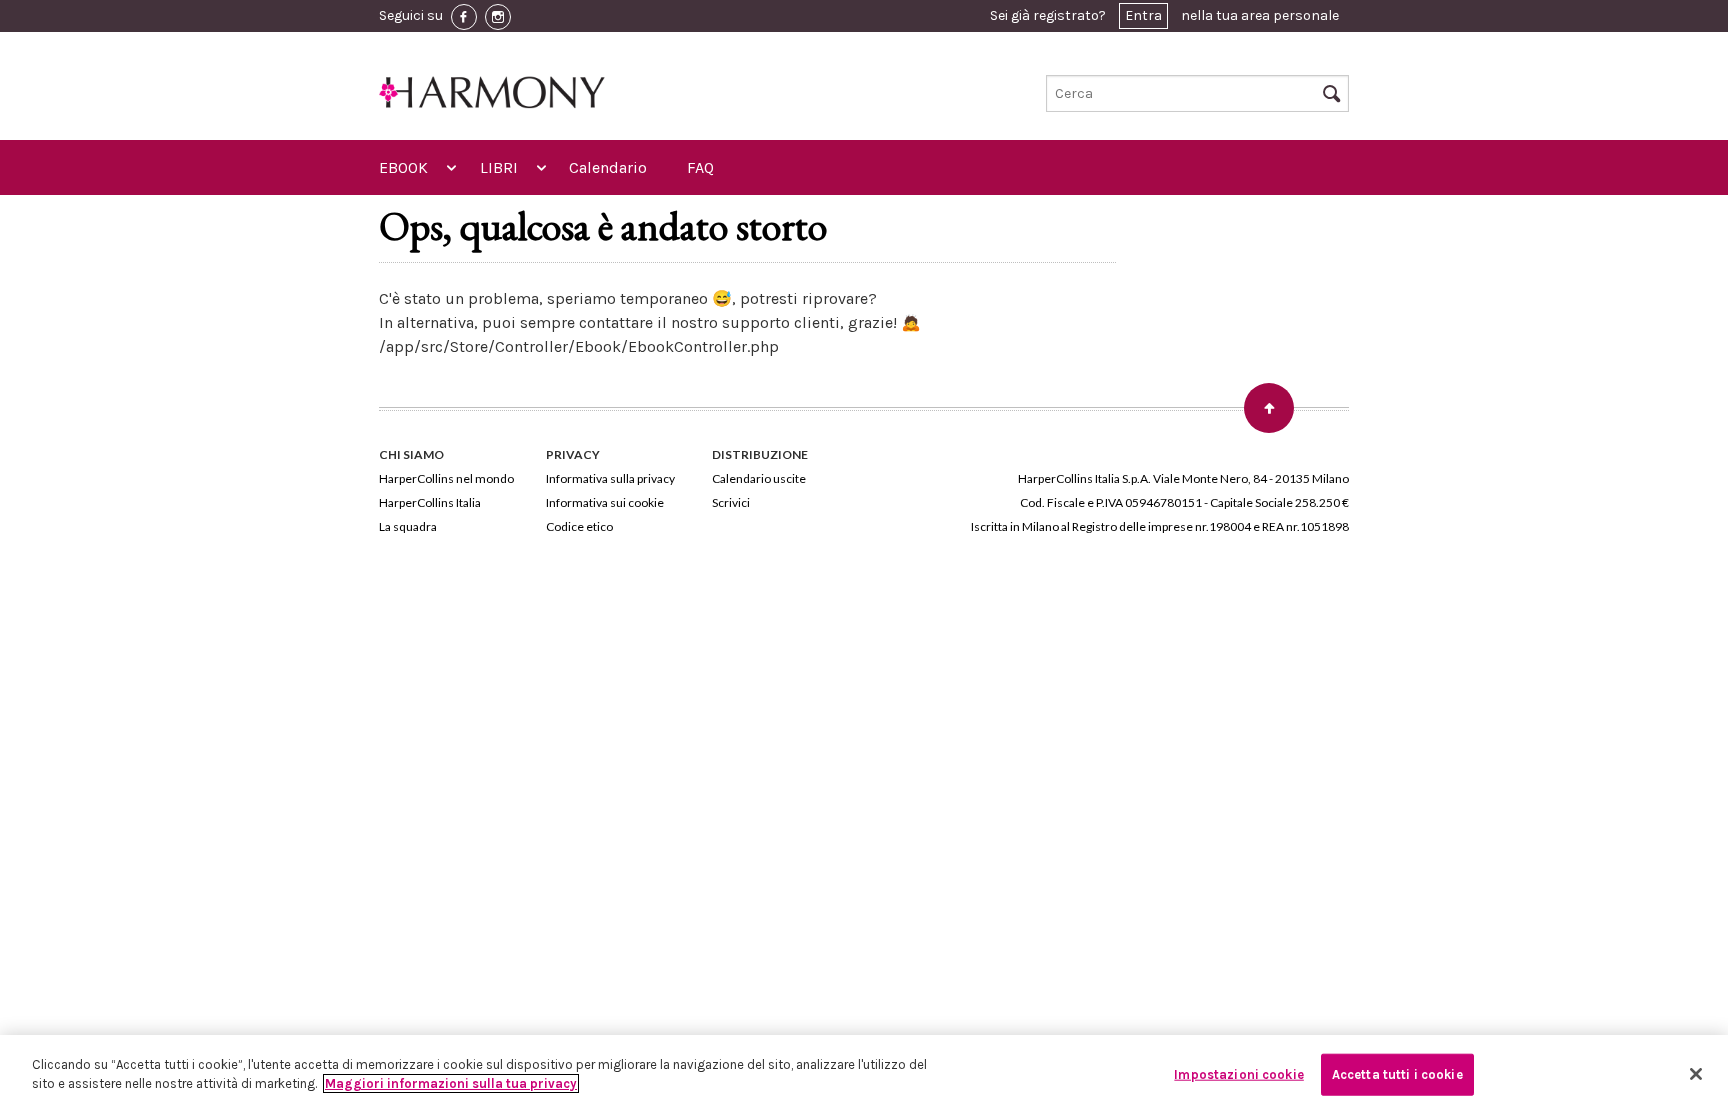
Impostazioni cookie (1238, 1074)
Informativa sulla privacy (610, 478)
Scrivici (731, 502)
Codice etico (579, 526)
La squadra (408, 526)
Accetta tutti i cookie (1397, 1074)
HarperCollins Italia (430, 502)
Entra (1143, 15)
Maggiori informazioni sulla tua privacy (451, 1083)
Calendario (608, 167)
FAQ (700, 167)
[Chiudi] (1696, 1074)
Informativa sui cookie (605, 502)
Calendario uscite (759, 478)
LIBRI (499, 167)
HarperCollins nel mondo (446, 478)
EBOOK (403, 167)
